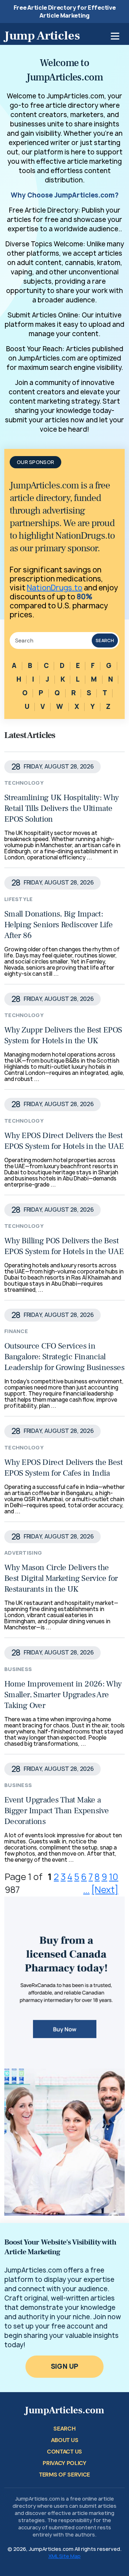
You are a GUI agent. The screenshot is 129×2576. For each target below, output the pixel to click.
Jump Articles (42, 36)
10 (114, 1877)
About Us (64, 2440)
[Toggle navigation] (115, 36)
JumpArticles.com (64, 2410)
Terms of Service (64, 2475)
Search (105, 640)
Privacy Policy (64, 2463)
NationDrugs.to (55, 588)
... (86, 1890)
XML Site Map (64, 2556)
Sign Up (65, 2366)
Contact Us (64, 2452)
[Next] (105, 1890)
